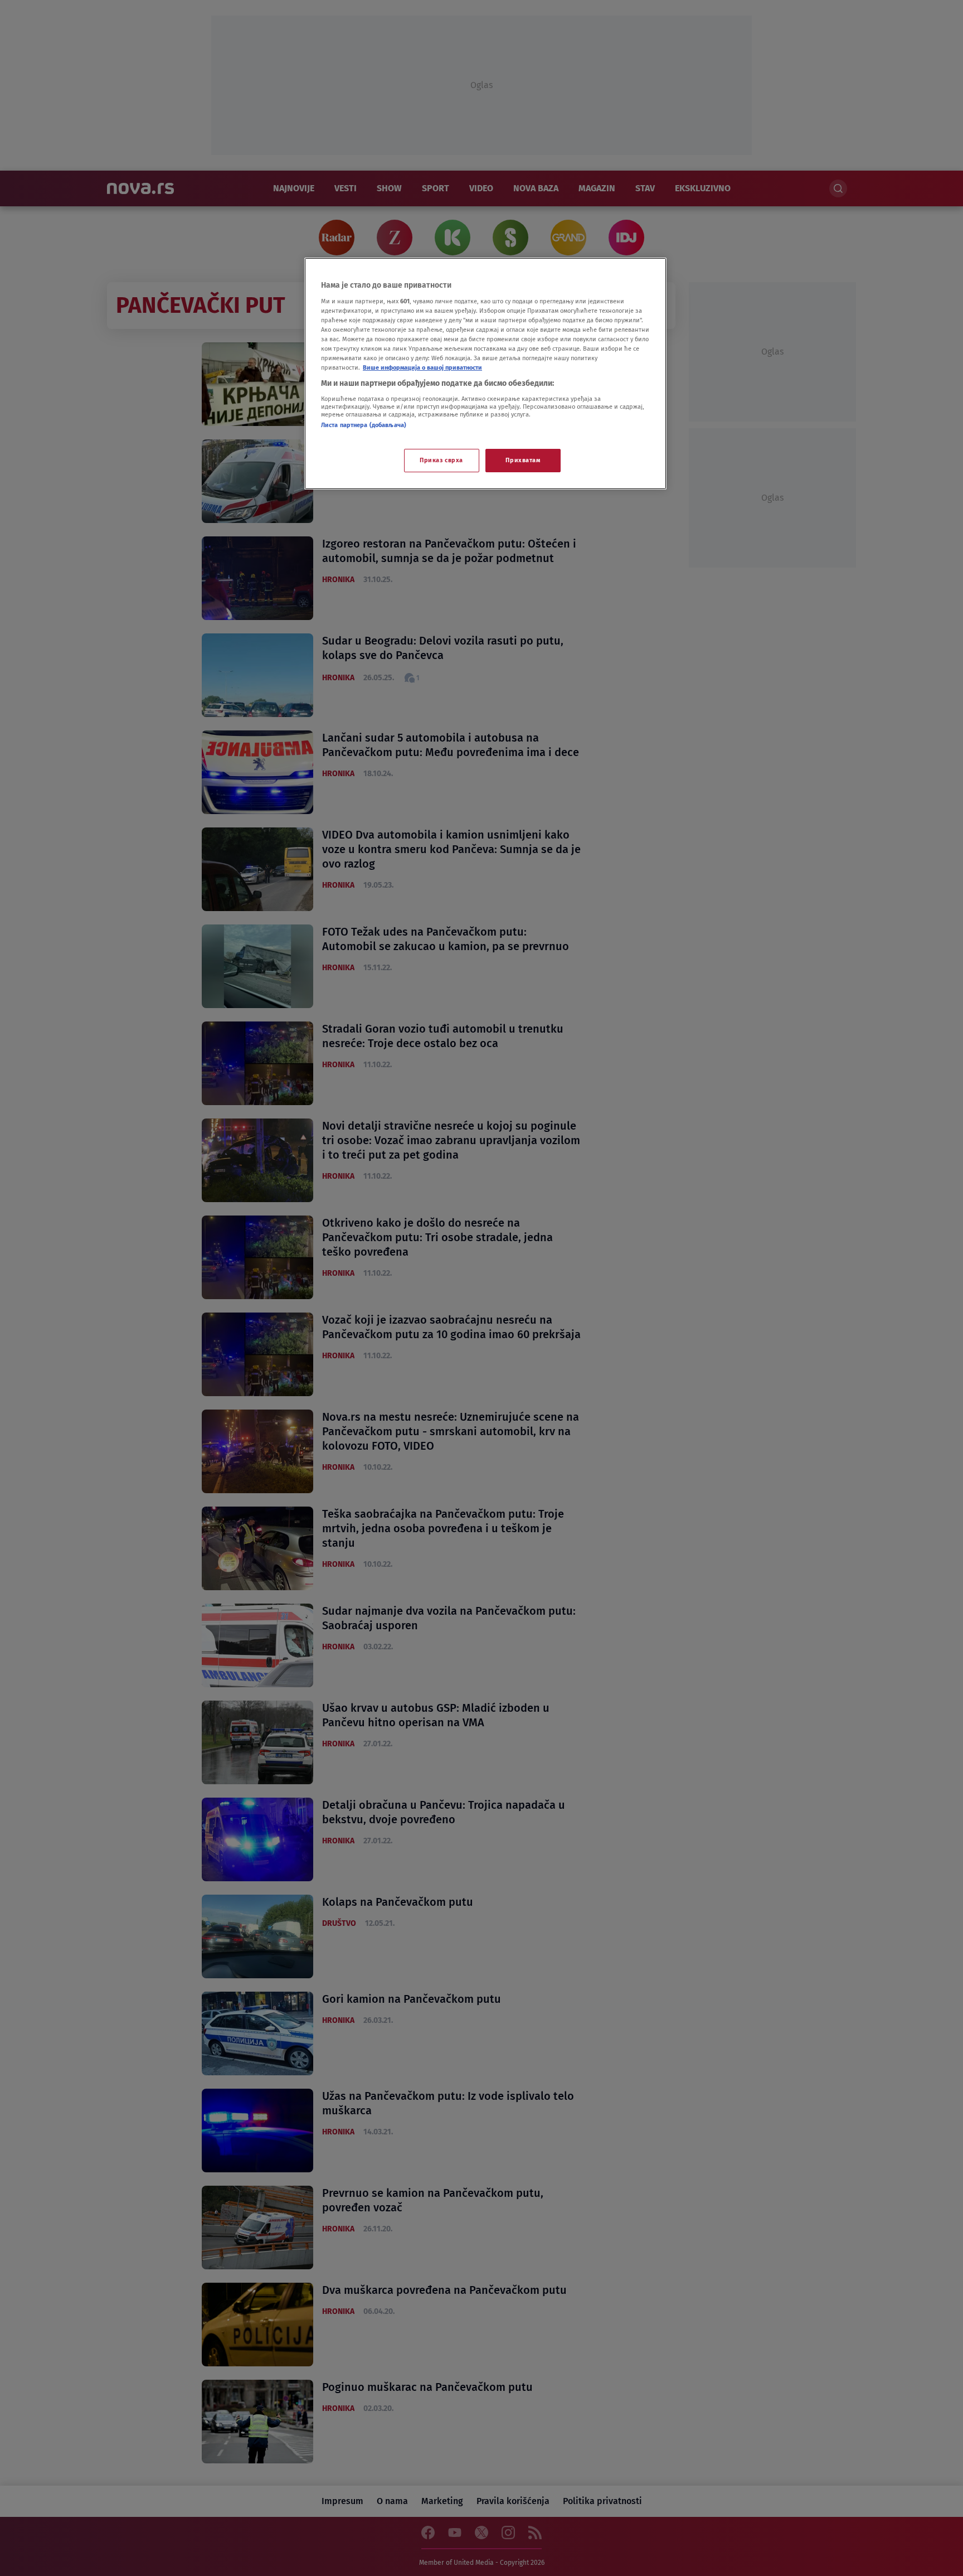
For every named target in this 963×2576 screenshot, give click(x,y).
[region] (485, 374)
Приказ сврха (441, 460)
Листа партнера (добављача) (364, 425)
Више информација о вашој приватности (422, 367)
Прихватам (523, 460)
